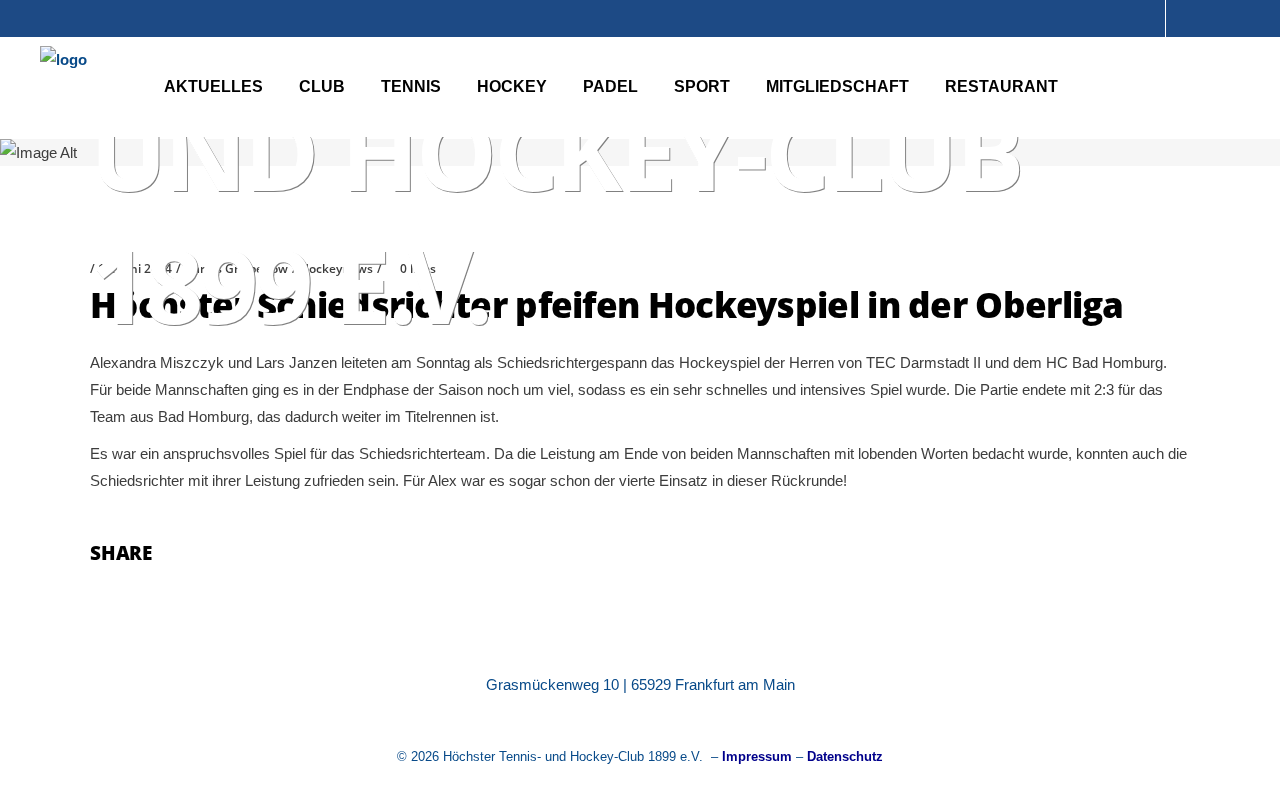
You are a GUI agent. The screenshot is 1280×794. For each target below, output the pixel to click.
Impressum (757, 756)
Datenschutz (845, 756)
